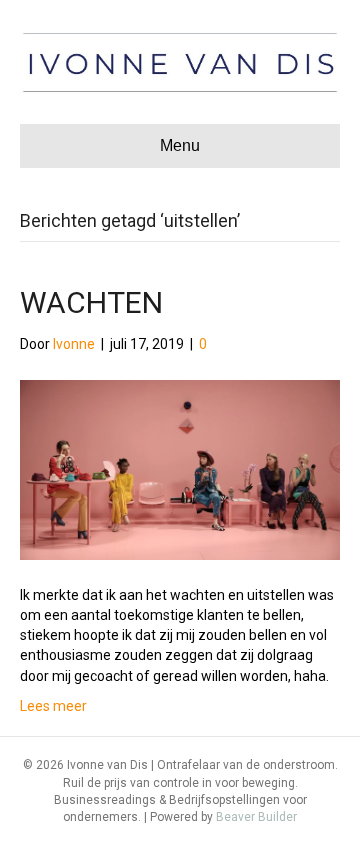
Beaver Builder (256, 817)
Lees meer (53, 706)
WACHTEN (91, 302)
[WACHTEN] (180, 468)
